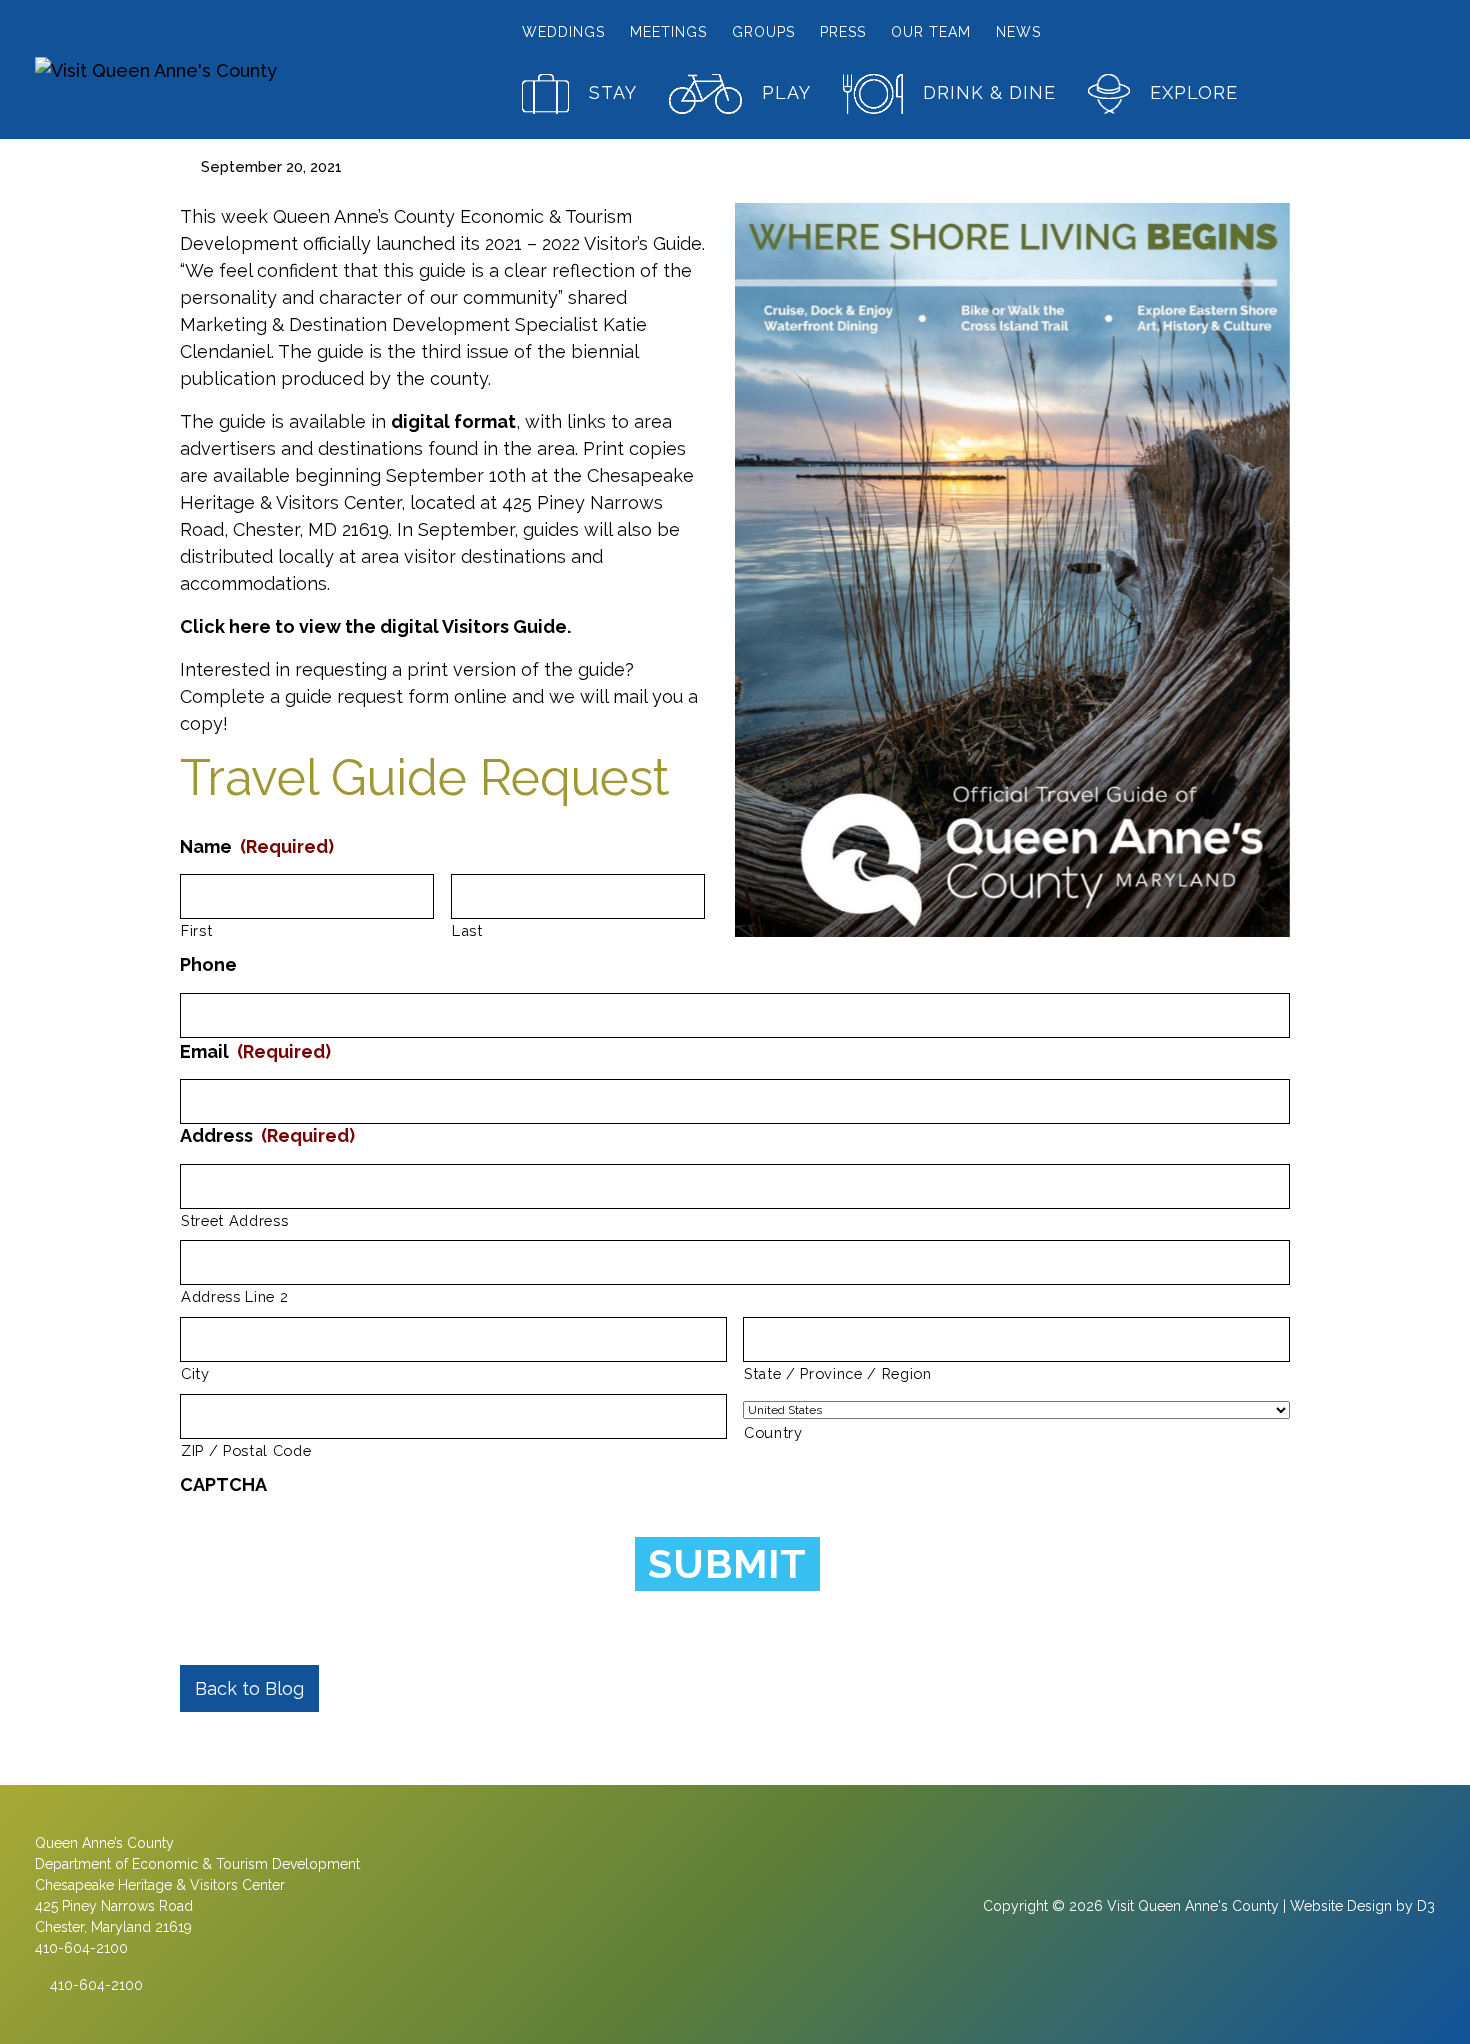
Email (255, 1051)
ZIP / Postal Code (246, 1450)
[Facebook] (693, 1915)
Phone (208, 964)
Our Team (931, 32)
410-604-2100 (94, 1985)
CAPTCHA (223, 1484)
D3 (1426, 1906)
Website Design (1341, 1906)
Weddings (563, 32)
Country (773, 1432)
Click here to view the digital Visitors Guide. (375, 626)
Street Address (234, 1220)
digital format (453, 421)
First (196, 930)
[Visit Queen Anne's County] (199, 69)
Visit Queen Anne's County (1193, 1906)
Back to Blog (249, 1688)
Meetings (668, 32)
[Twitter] (775, 1915)
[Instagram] (734, 1915)
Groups (763, 32)
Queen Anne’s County (104, 1843)
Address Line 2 (234, 1296)
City (195, 1373)
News (1018, 32)
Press (843, 32)
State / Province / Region (838, 1373)
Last (467, 930)
